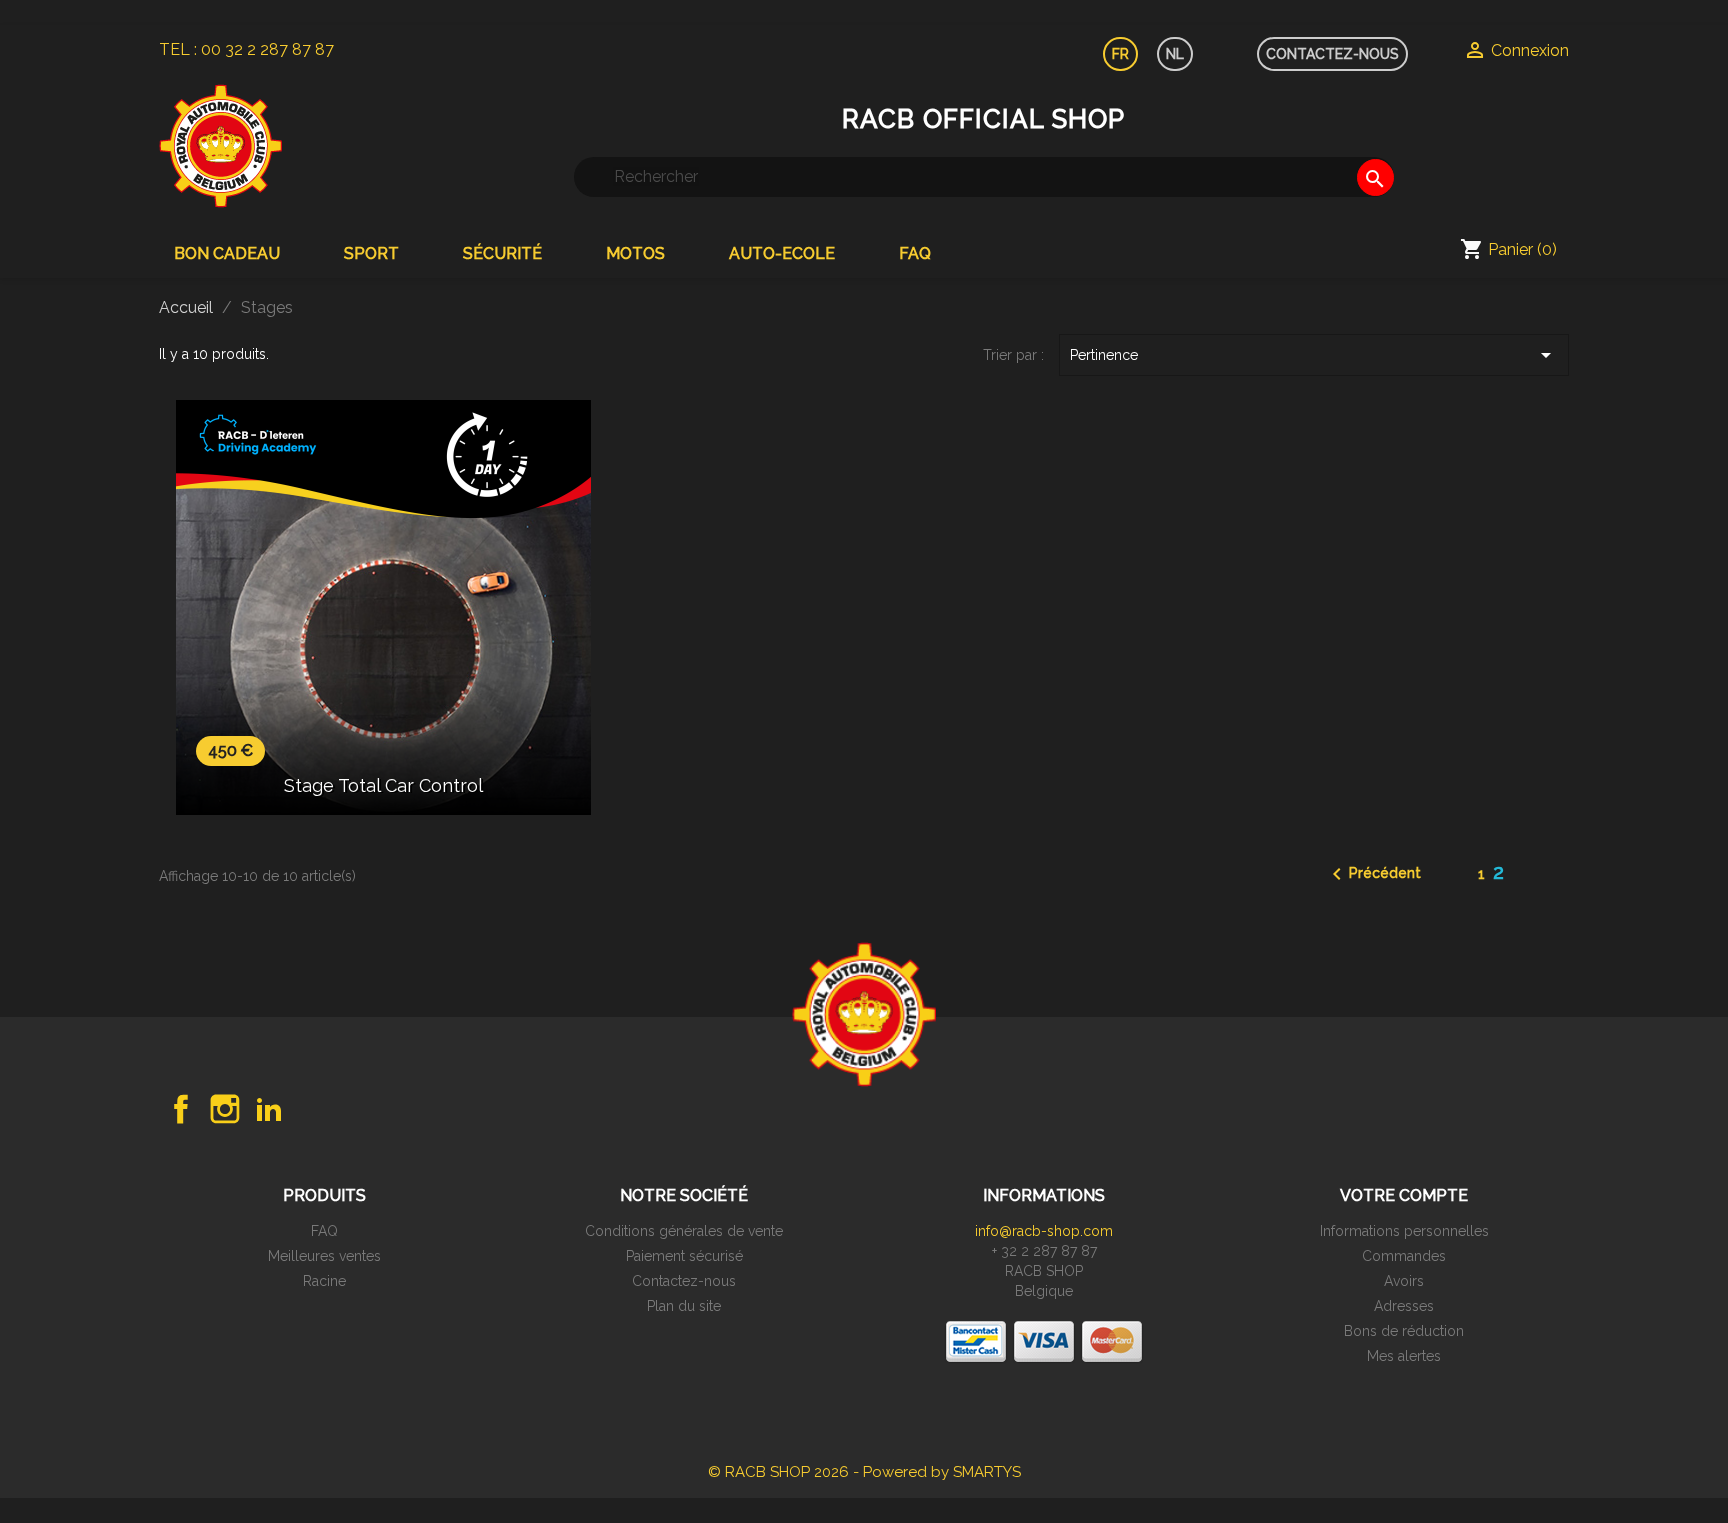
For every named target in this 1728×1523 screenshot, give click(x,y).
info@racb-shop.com (1044, 1231)
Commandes (1404, 1256)
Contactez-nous (684, 1281)
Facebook (181, 1109)
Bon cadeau (227, 253)
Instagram (225, 1109)
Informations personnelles (1404, 1231)
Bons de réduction (1404, 1331)
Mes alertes (1404, 1356)
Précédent (1373, 874)
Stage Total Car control (383, 785)
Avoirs (1404, 1281)
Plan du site (684, 1306)
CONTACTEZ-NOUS (1332, 54)
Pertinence (1314, 355)
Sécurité (502, 253)
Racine (324, 1281)
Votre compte (1404, 1195)
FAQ (915, 253)
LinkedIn (269, 1109)
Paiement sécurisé (684, 1256)
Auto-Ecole (782, 253)
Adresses (1404, 1306)
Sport (371, 253)
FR (1120, 54)
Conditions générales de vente (684, 1231)
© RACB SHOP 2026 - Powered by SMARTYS (864, 1472)
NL (1175, 54)
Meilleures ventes (324, 1256)
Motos (635, 253)
